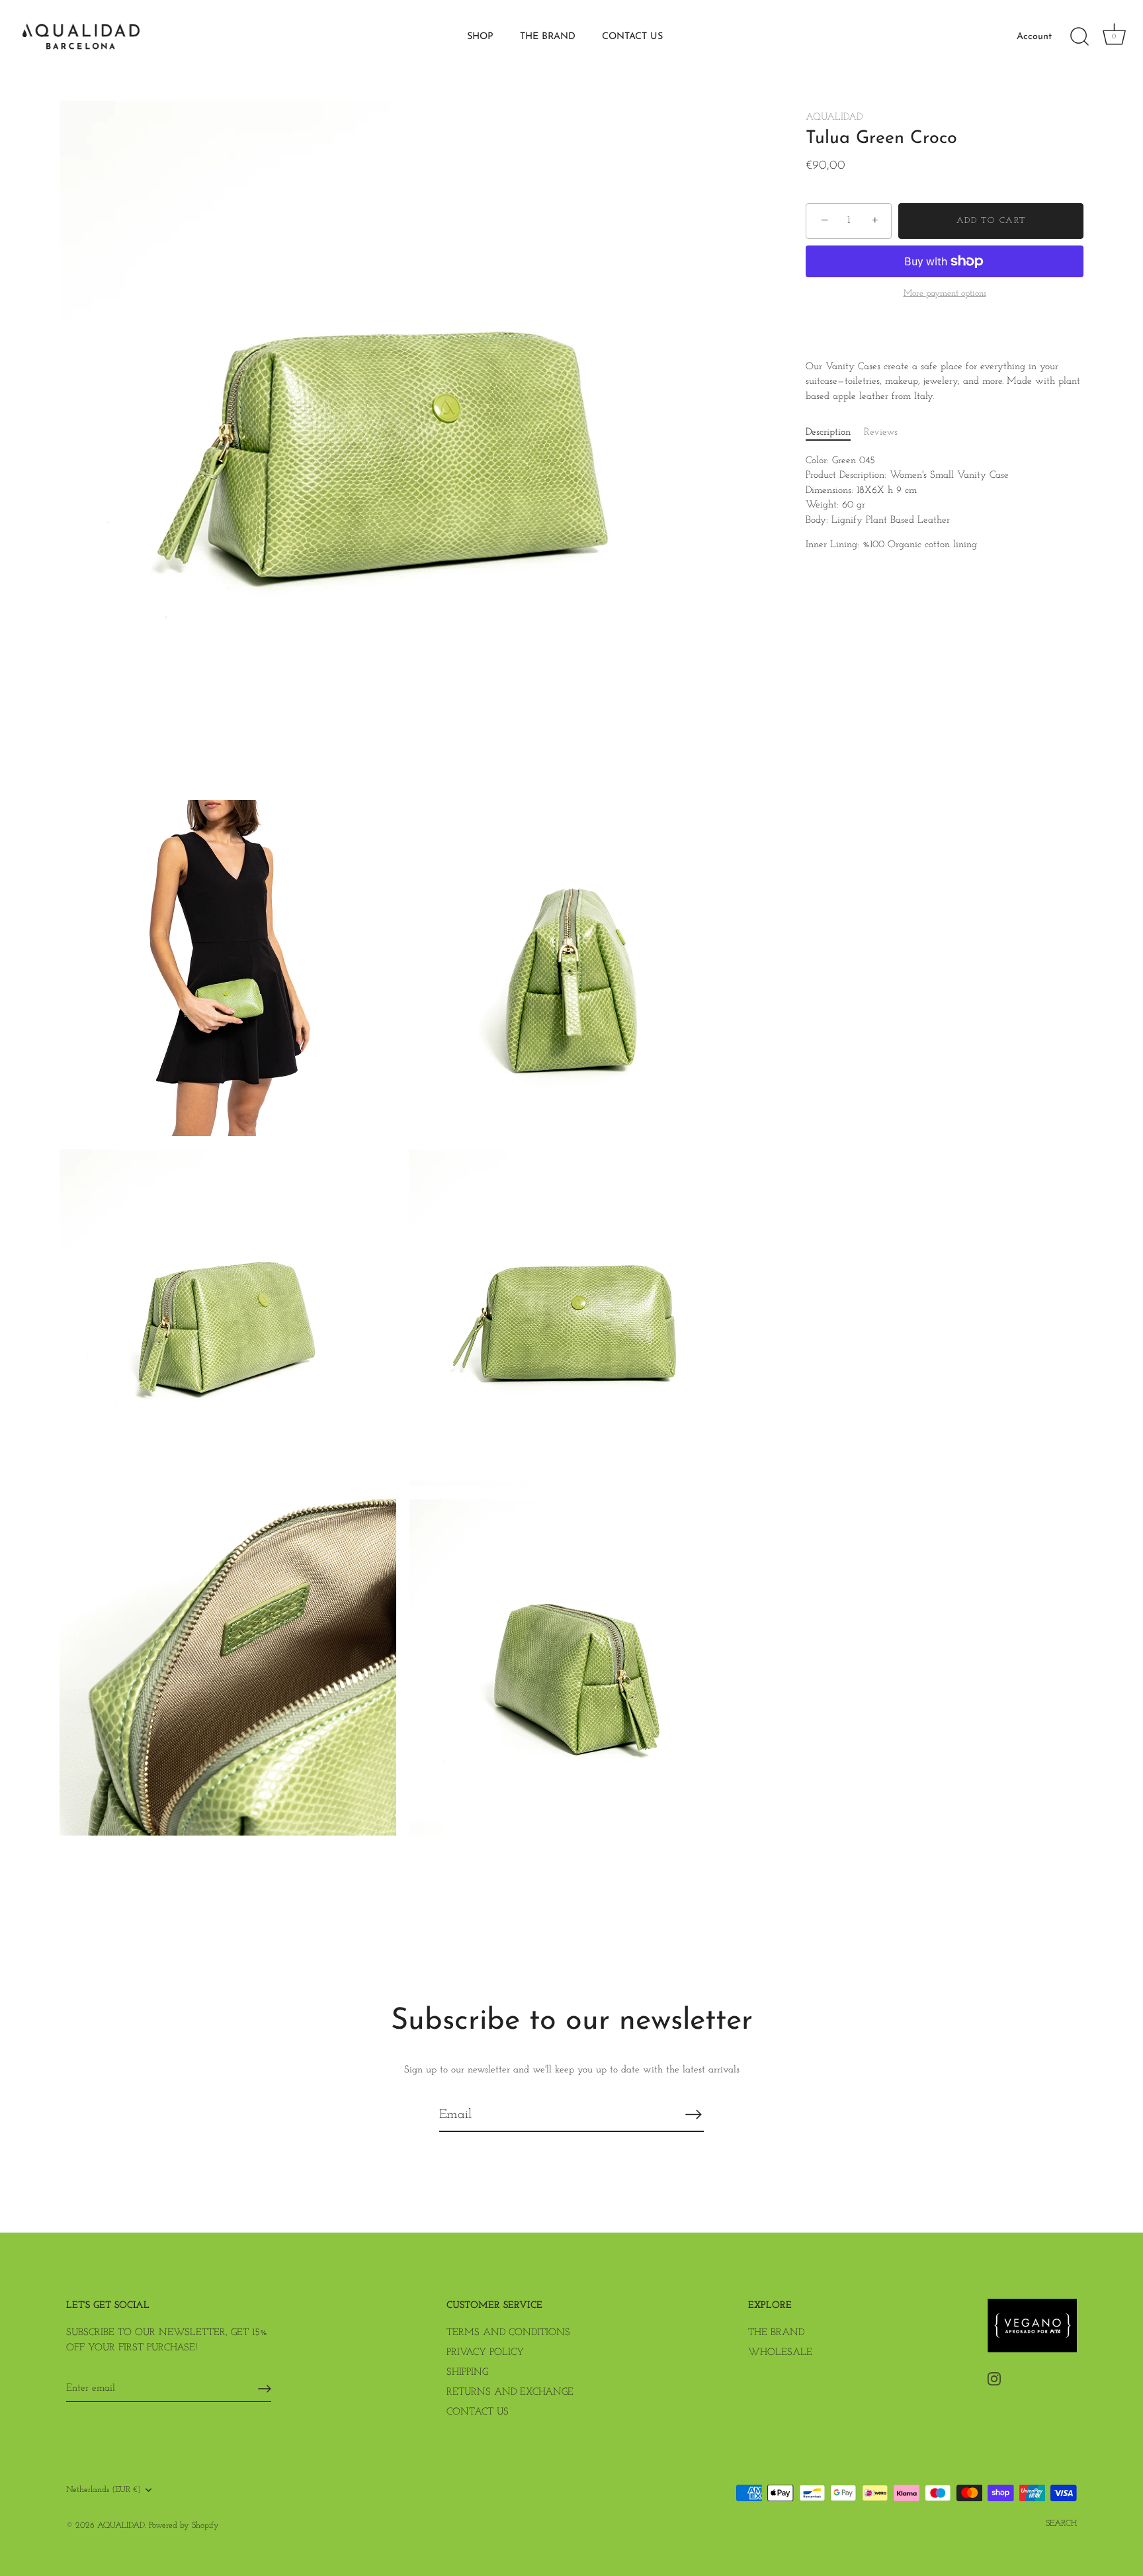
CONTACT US (632, 37)
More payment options (945, 293)
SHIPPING (467, 2373)
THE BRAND (548, 37)
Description (828, 432)
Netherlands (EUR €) (104, 2490)
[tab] (835, 433)
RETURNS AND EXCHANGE (510, 2392)
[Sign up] (265, 2389)
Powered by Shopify (184, 2525)
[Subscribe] (693, 2114)
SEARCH (1061, 2523)
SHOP (480, 37)
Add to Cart (991, 221)
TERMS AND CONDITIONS (508, 2333)
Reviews (881, 432)
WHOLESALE (780, 2353)
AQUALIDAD (834, 117)
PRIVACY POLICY (485, 2353)
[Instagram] (994, 2378)
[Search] (1079, 37)
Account (1034, 37)
